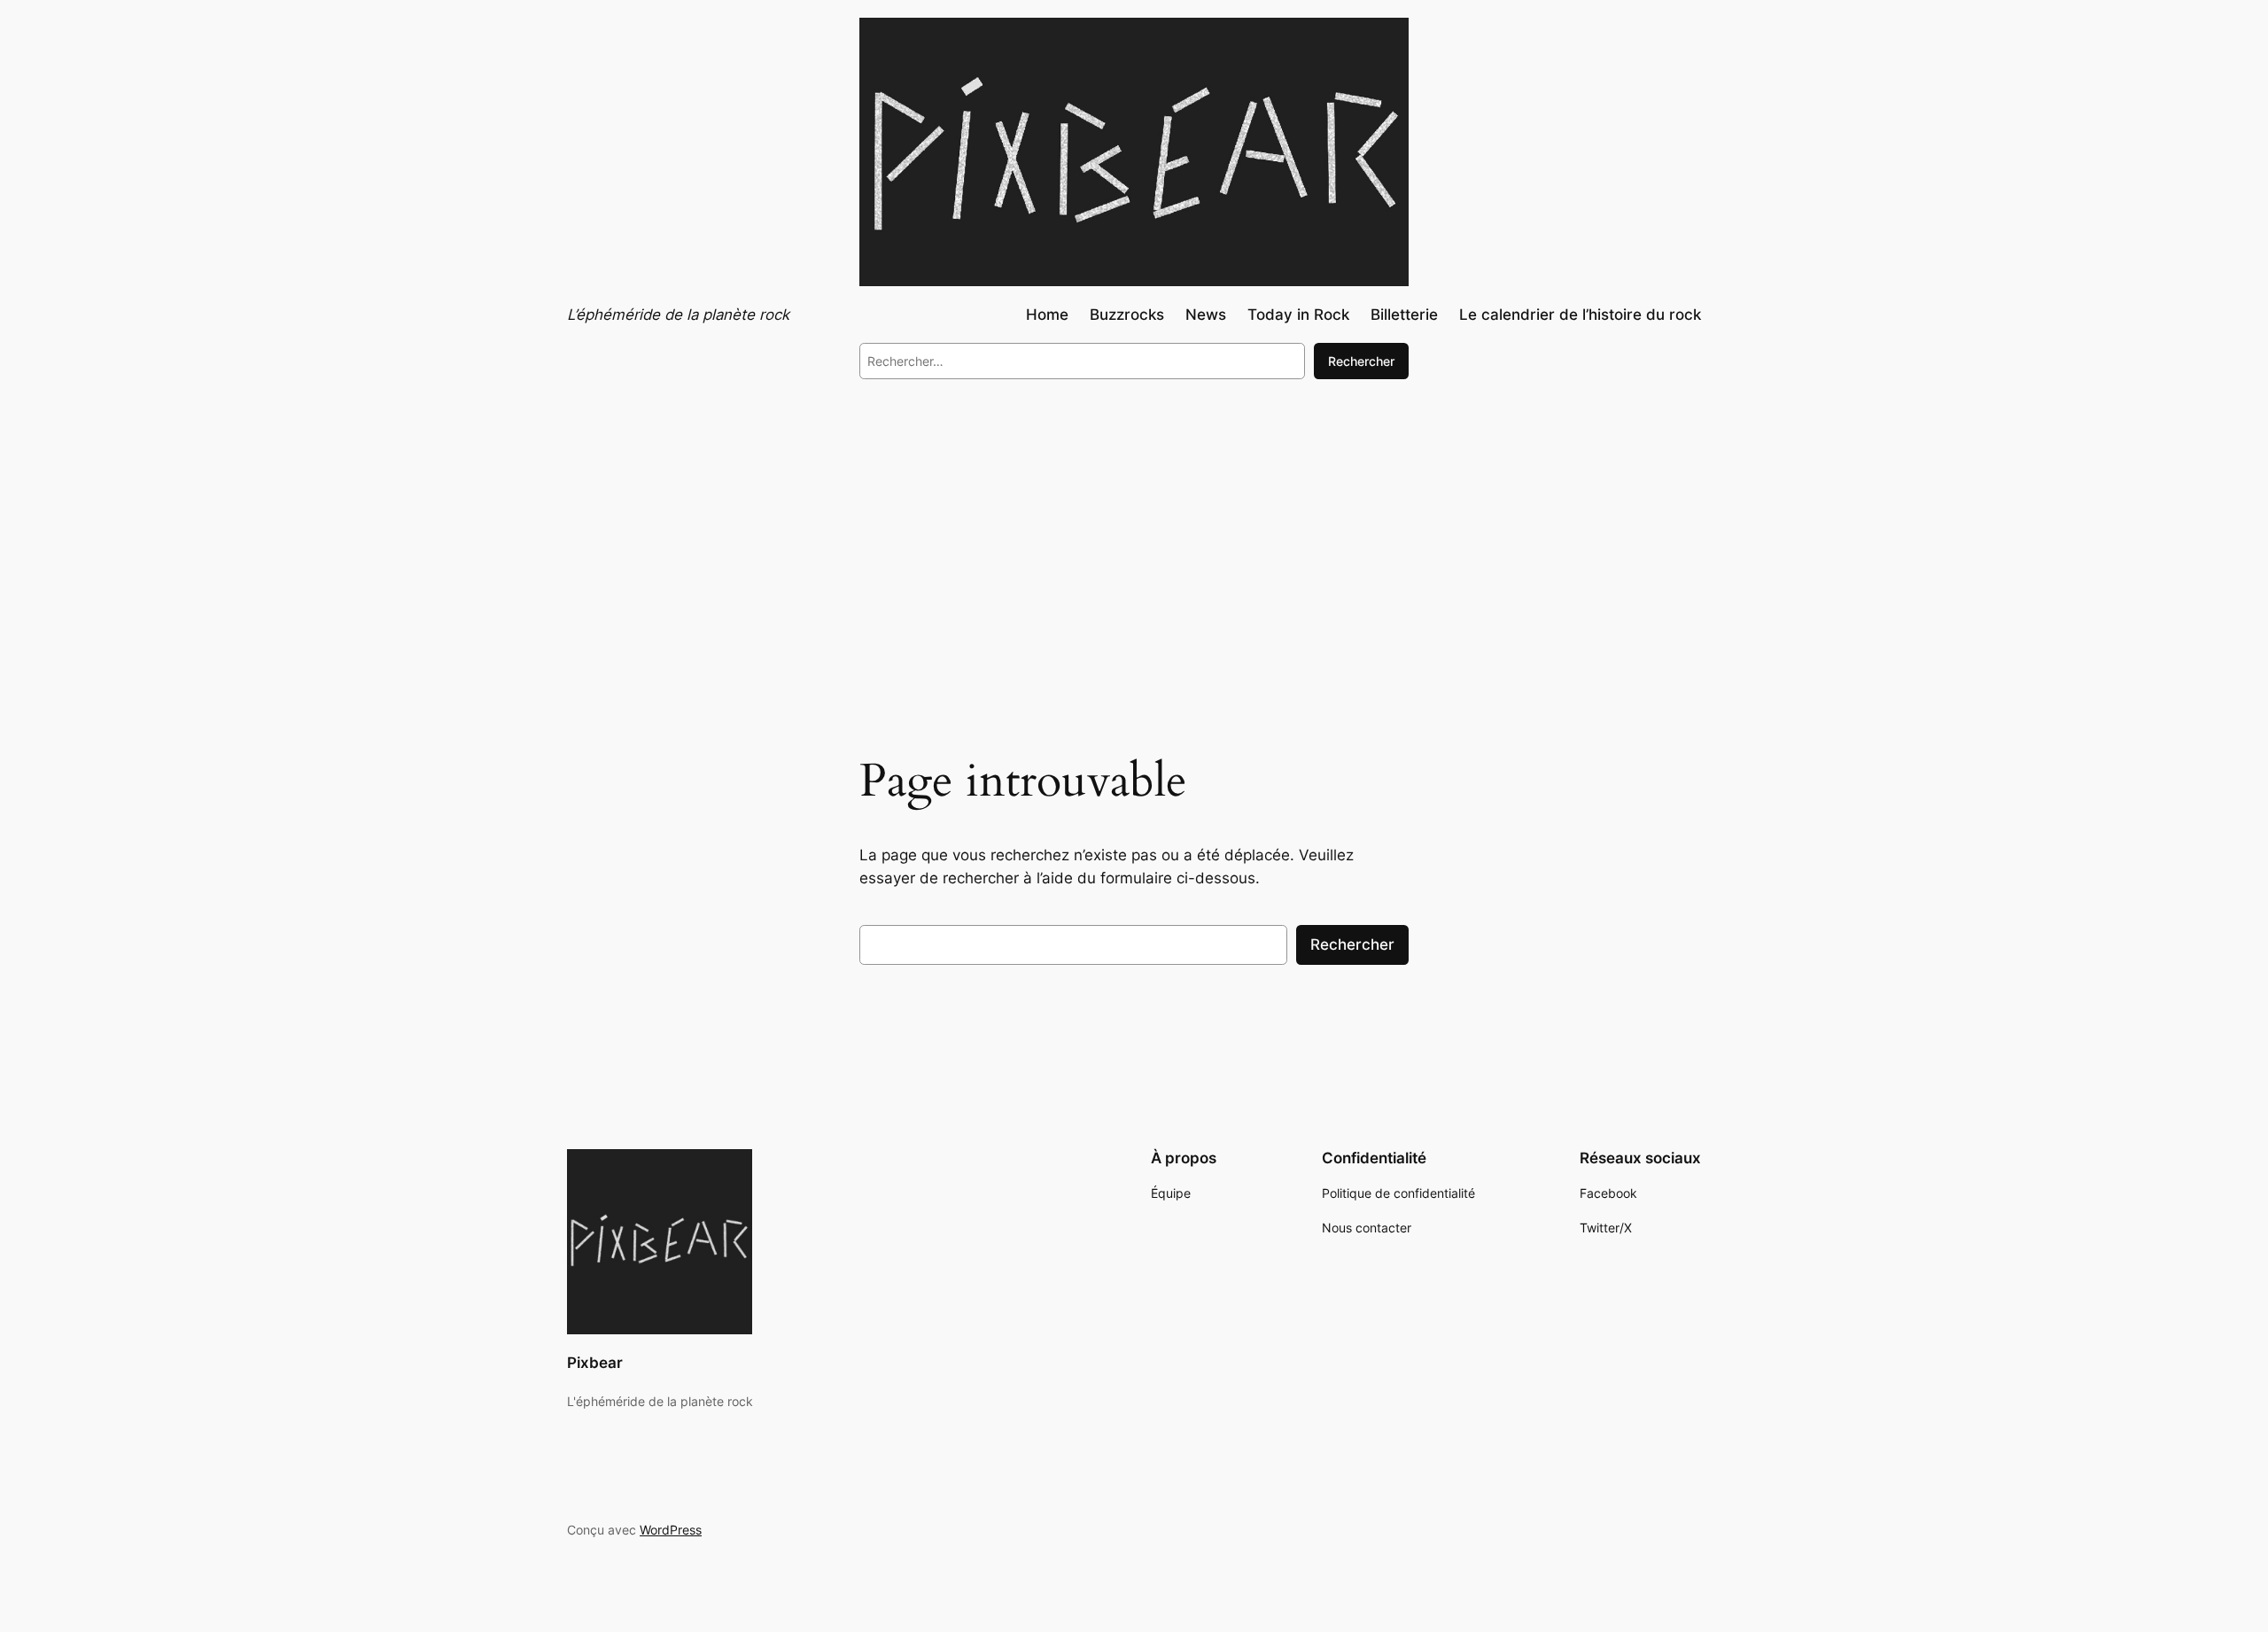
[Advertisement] (1134, 539)
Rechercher (1361, 361)
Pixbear (595, 1363)
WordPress (671, 1530)
